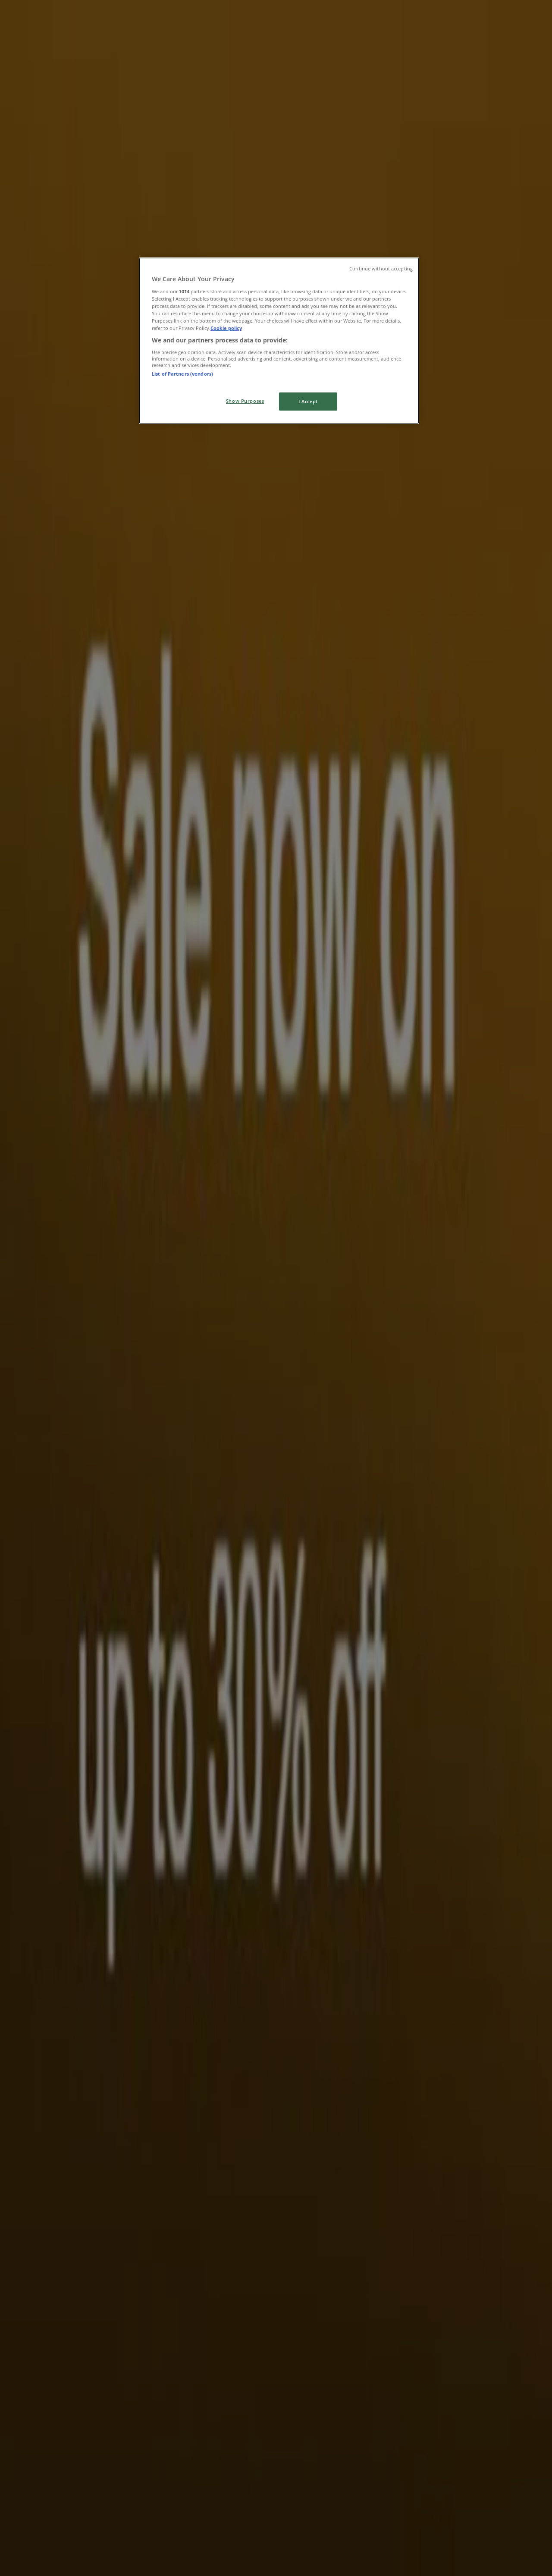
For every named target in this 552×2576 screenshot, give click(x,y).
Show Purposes (245, 401)
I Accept (308, 401)
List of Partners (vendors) (182, 374)
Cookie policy (226, 328)
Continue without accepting (381, 269)
